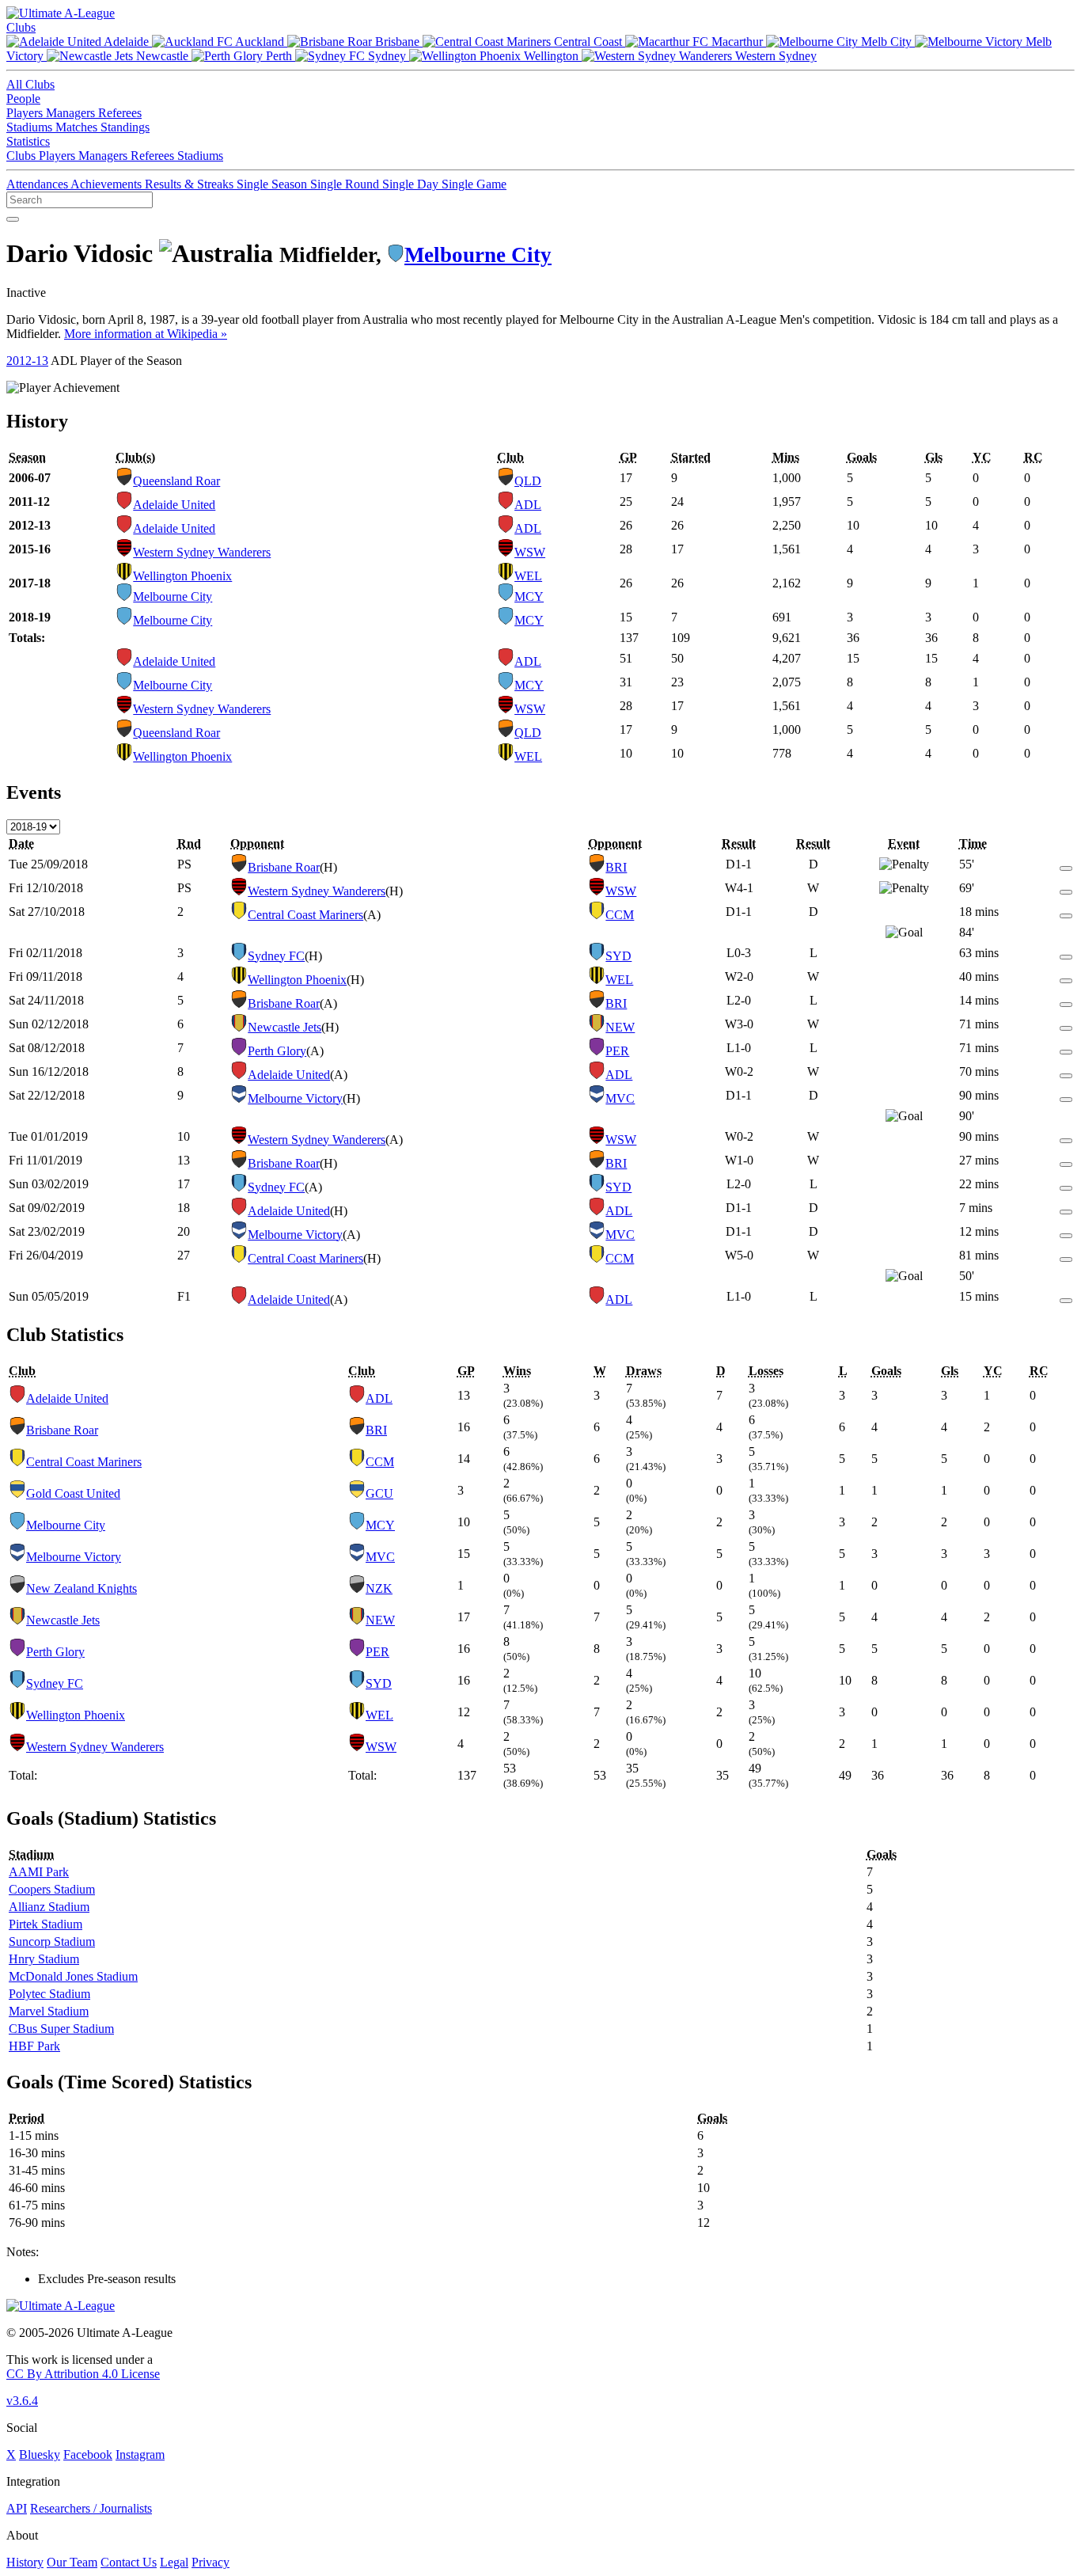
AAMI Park (39, 1872)
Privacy (211, 2562)
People (23, 99)
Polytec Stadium (49, 1994)
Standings (125, 127)
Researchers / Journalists (91, 2508)
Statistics (28, 141)
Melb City (886, 42)
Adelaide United (174, 505)
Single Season (273, 184)
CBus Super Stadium (61, 2029)
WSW (530, 552)
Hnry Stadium (44, 1959)
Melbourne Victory (295, 1098)
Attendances (38, 184)
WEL (528, 576)
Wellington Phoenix (182, 576)
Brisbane (397, 42)
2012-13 (27, 361)
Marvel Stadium (49, 2011)
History (25, 2562)
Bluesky (40, 2454)
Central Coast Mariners (305, 915)
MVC (620, 1098)
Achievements (108, 184)
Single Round (346, 184)
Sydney (387, 56)
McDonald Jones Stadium (73, 1976)
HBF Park (34, 2046)
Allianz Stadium (49, 1907)
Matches (78, 127)
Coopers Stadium (52, 1889)
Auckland (260, 42)
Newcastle (162, 56)
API (17, 2508)
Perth (279, 56)
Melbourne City (478, 255)
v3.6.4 (22, 2401)
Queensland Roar (176, 481)
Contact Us (129, 2562)
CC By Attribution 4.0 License (83, 2374)
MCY (529, 597)
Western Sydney (774, 56)
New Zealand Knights (82, 1588)
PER (617, 1051)
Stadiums (31, 127)
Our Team (72, 2562)
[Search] (13, 219)
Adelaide (127, 42)
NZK (379, 1588)
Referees (120, 113)
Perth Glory (277, 1051)
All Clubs (30, 84)
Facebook (88, 2454)
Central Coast (588, 42)
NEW (620, 1027)
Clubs (21, 27)
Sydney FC (276, 956)
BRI (616, 867)
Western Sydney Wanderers (202, 552)
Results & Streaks (191, 184)
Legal (174, 2562)
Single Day (412, 184)
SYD (618, 956)
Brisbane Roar (284, 867)
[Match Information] (1066, 864)
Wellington (551, 56)
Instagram (140, 2454)
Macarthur (737, 42)
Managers (72, 113)
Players (26, 113)
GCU (379, 1493)
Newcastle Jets (284, 1027)
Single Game (474, 184)
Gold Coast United (73, 1493)
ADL (528, 505)
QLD (528, 481)
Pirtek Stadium (46, 1924)
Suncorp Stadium (52, 1941)
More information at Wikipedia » (146, 334)
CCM (620, 915)
